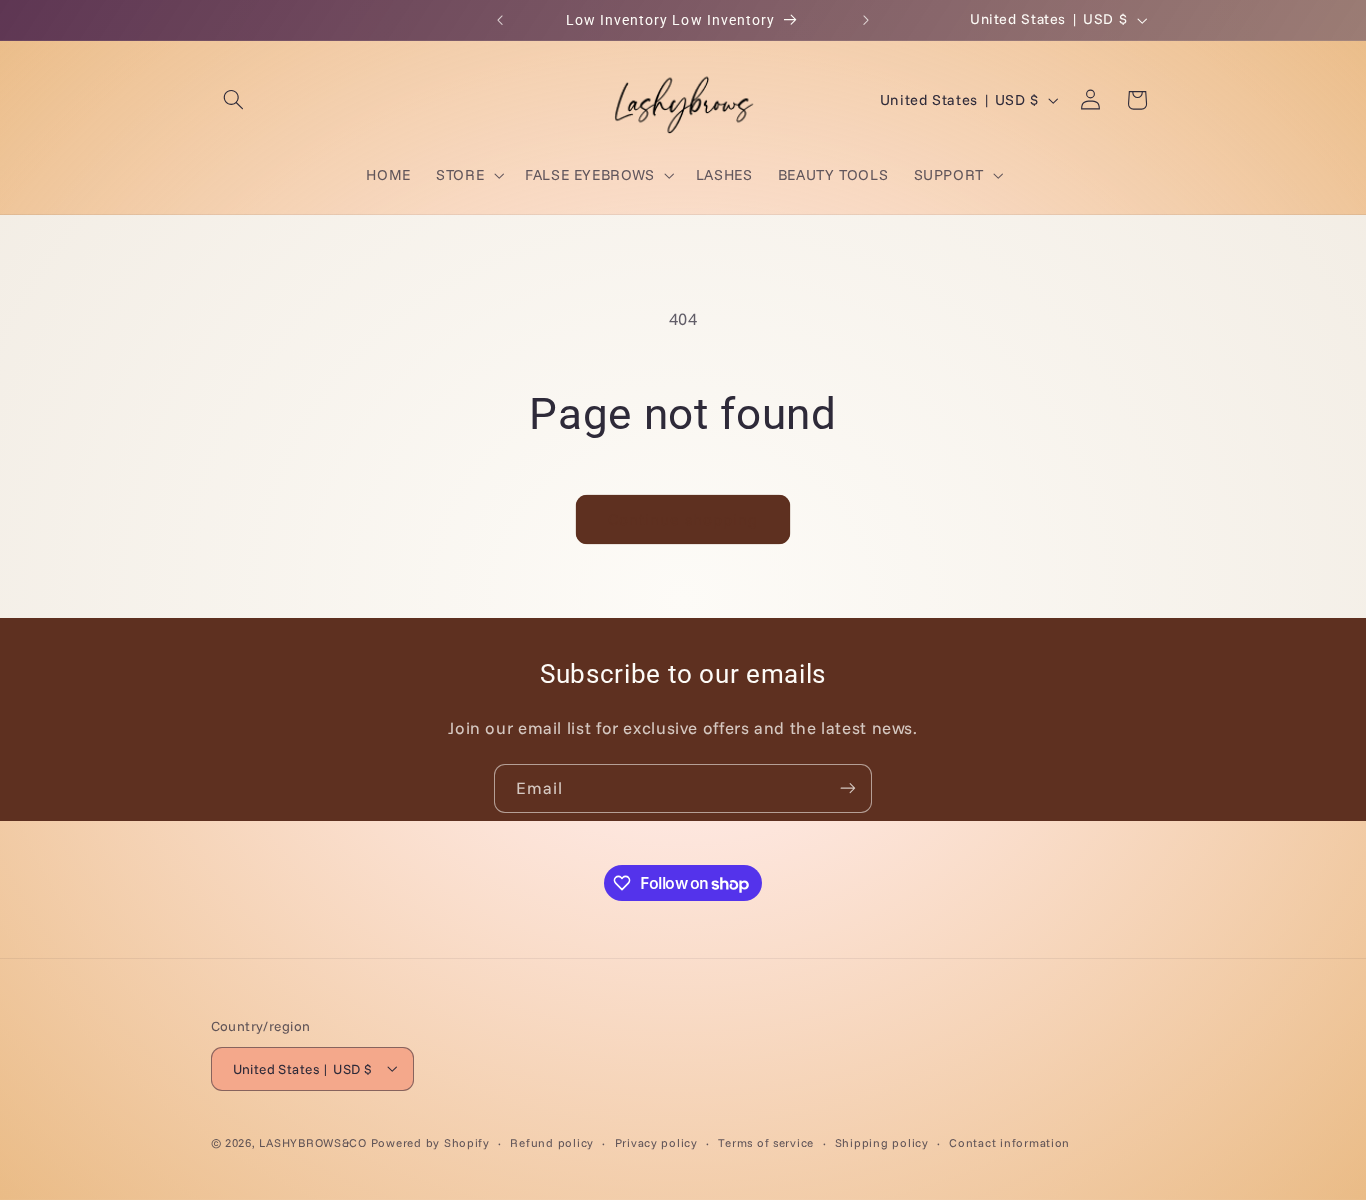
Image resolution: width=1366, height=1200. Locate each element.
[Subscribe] (848, 788)
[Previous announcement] (500, 20)
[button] (234, 100)
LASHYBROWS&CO (313, 1141)
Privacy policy (656, 1141)
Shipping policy (882, 1141)
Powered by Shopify (430, 1141)
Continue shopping (683, 519)
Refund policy (552, 1141)
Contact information (1009, 1141)
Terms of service (766, 1141)
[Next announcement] (866, 20)
